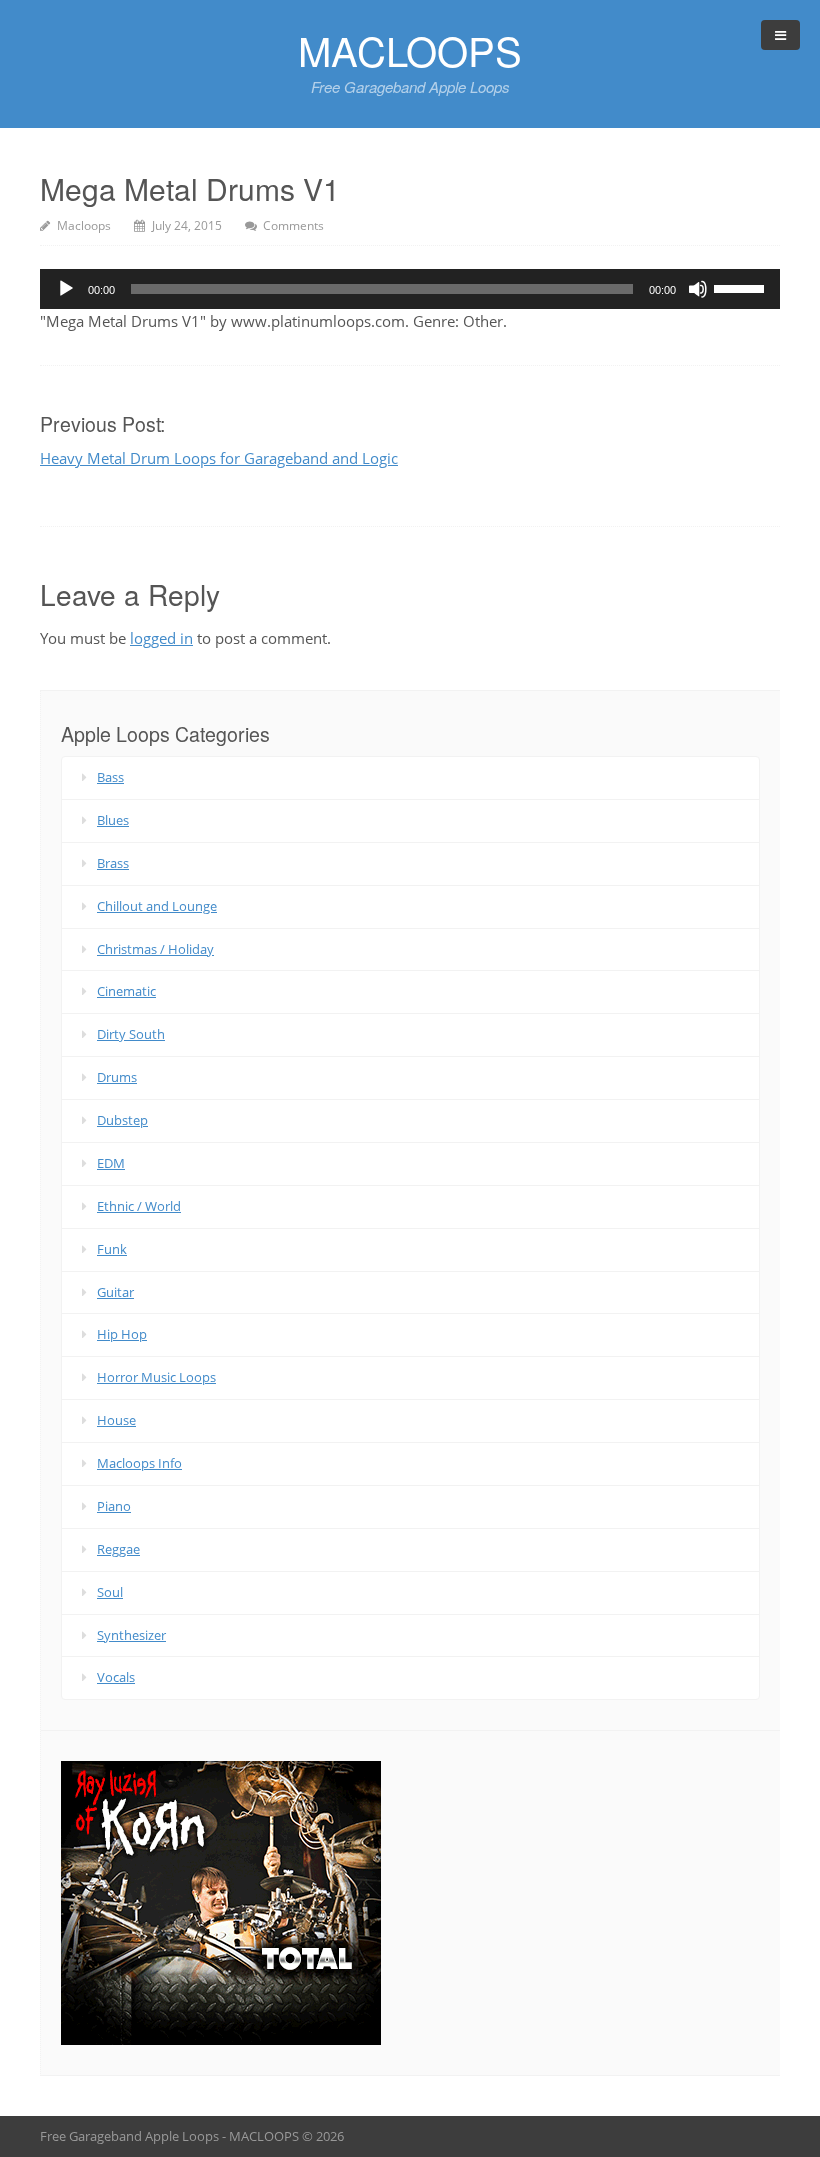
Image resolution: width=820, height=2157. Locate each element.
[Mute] (698, 289)
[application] (410, 289)
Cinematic (126, 991)
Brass (113, 863)
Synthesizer (131, 1635)
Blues (113, 820)
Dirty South (131, 1034)
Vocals (116, 1677)
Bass (110, 777)
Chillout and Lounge (157, 906)
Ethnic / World (139, 1206)
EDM (111, 1163)
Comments (293, 225)
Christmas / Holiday (155, 949)
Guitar (115, 1292)
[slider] (742, 287)
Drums (117, 1077)
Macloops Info (139, 1463)
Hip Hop (122, 1334)
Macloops (84, 225)
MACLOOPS (410, 49)
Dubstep (122, 1120)
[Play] (66, 289)
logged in (161, 638)
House (116, 1420)
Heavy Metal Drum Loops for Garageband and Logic (219, 458)
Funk (112, 1249)
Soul (110, 1592)
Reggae (118, 1549)
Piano (114, 1506)
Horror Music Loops (156, 1377)
